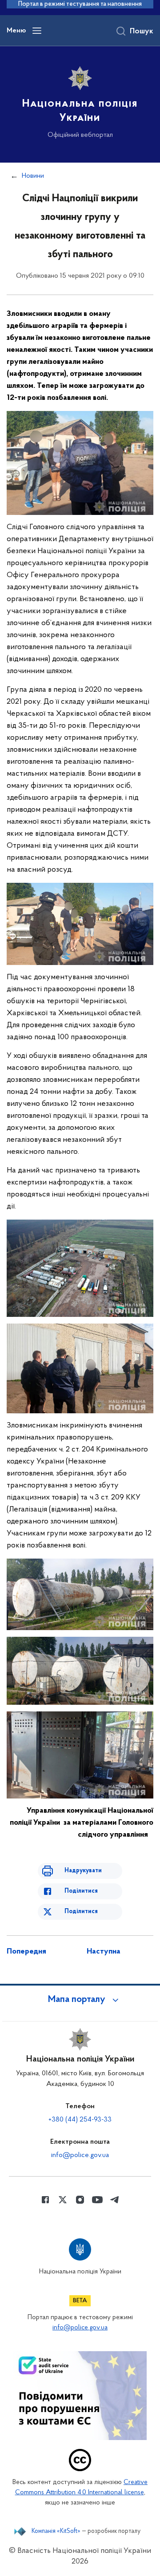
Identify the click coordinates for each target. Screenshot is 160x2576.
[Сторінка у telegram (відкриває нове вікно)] (115, 2200)
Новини (33, 176)
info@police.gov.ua (80, 2155)
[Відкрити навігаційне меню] (37, 31)
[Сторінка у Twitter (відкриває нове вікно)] (63, 2200)
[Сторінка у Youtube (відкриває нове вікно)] (97, 2200)
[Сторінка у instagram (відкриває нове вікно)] (80, 2200)
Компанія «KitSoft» (56, 2532)
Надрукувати (83, 1871)
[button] (80, 2000)
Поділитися (81, 1891)
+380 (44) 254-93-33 (80, 2120)
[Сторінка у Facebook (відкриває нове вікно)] (45, 2200)
